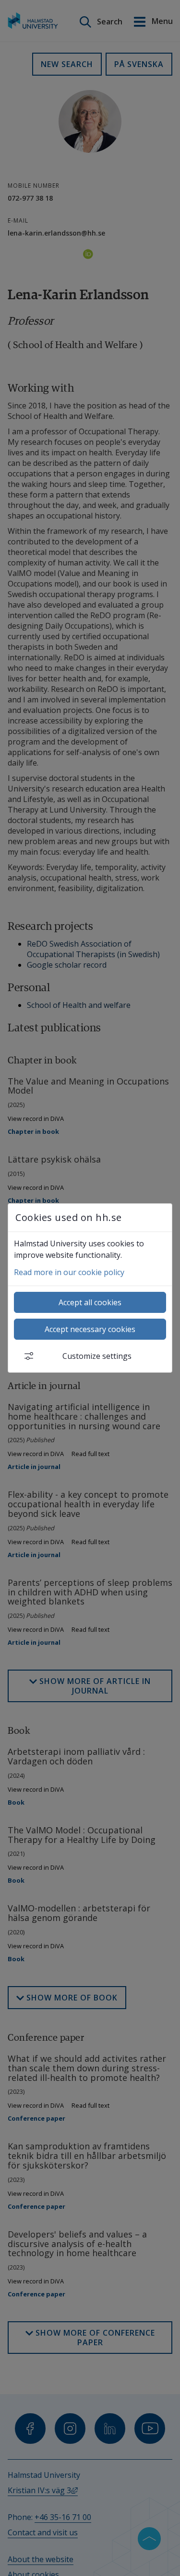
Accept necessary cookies (90, 1329)
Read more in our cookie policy (69, 1272)
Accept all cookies (90, 1302)
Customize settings (97, 1356)
